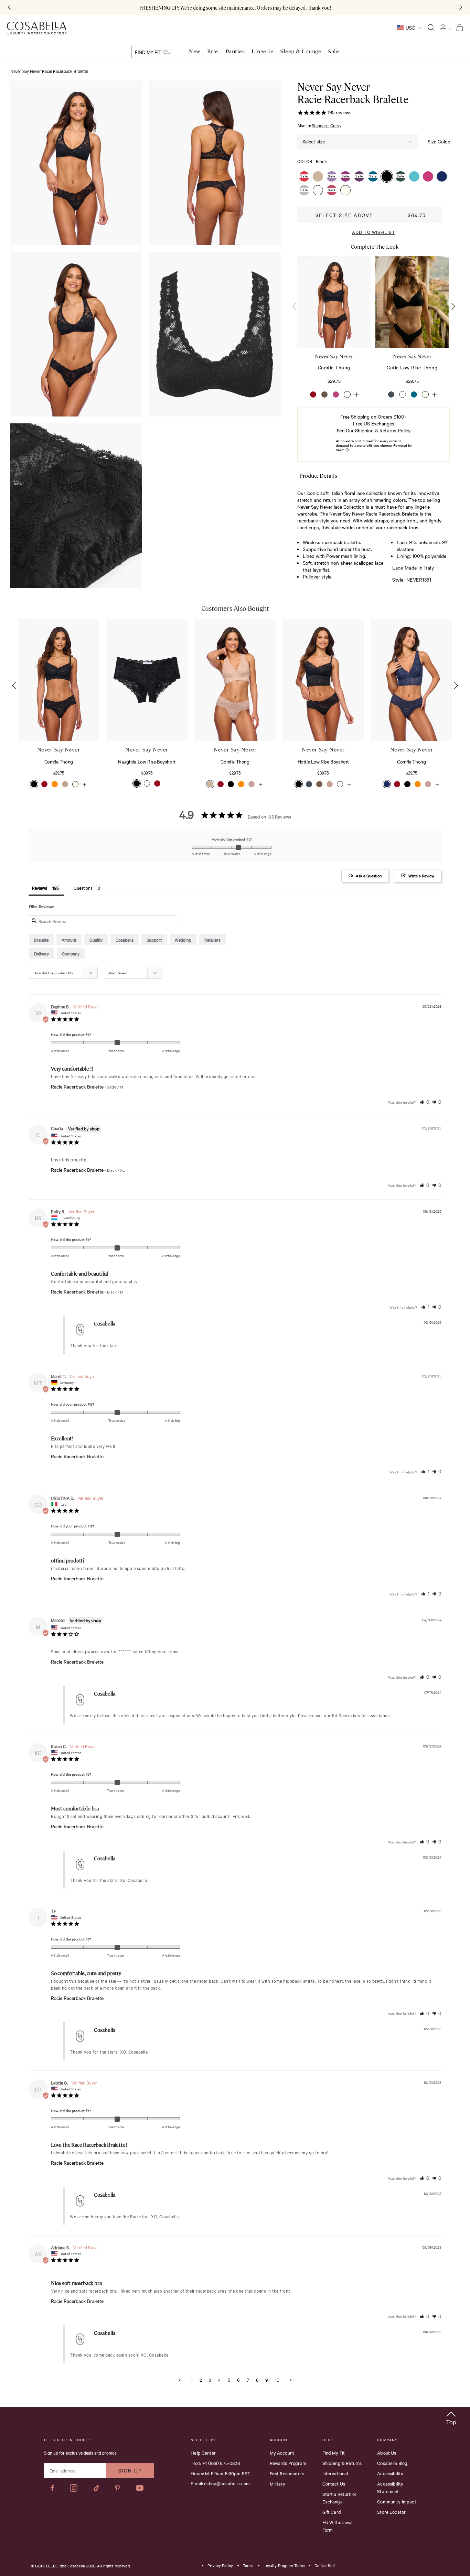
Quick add (334, 327)
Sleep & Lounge (301, 51)
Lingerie (262, 51)
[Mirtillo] (414, 394)
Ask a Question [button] (369, 876)
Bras (213, 51)
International (335, 2473)
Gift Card (332, 2512)
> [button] (291, 2380)
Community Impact (397, 2501)
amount (69, 940)
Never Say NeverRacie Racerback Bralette (353, 93)
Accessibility (390, 2473)
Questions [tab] (83, 888)
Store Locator (391, 2512)
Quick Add (58, 720)
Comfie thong (334, 367)
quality (96, 940)
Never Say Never (334, 356)
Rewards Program (288, 2463)
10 (277, 2380)
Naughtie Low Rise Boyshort (147, 761)
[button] (304, 176)
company (71, 953)
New (195, 51)
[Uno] (324, 394)
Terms (248, 2566)
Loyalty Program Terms (284, 2566)
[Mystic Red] (313, 394)
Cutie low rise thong (412, 367)
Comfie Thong (59, 761)
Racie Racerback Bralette (77, 1087)
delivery (41, 953)
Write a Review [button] (421, 876)
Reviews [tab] (40, 888)
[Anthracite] (391, 394)
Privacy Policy (220, 2566)
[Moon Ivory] (425, 394)
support (154, 940)
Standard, (321, 125)
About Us (387, 2453)
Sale (333, 51)
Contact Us (334, 2483)
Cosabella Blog (392, 2463)
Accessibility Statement (390, 2487)
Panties (235, 51)
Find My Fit (149, 52)
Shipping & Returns (342, 2463)
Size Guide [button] (439, 141)
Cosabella (125, 940)
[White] (347, 394)
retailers (212, 940)
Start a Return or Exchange (340, 2498)
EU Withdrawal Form (338, 2526)
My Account (282, 2453)
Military (277, 2483)
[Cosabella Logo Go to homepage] (37, 28)
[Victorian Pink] (336, 394)
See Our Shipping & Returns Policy (374, 430)
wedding (183, 940)
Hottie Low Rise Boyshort (323, 761)
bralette (41, 940)
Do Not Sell (324, 2566)
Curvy (336, 125)
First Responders (287, 2473)
